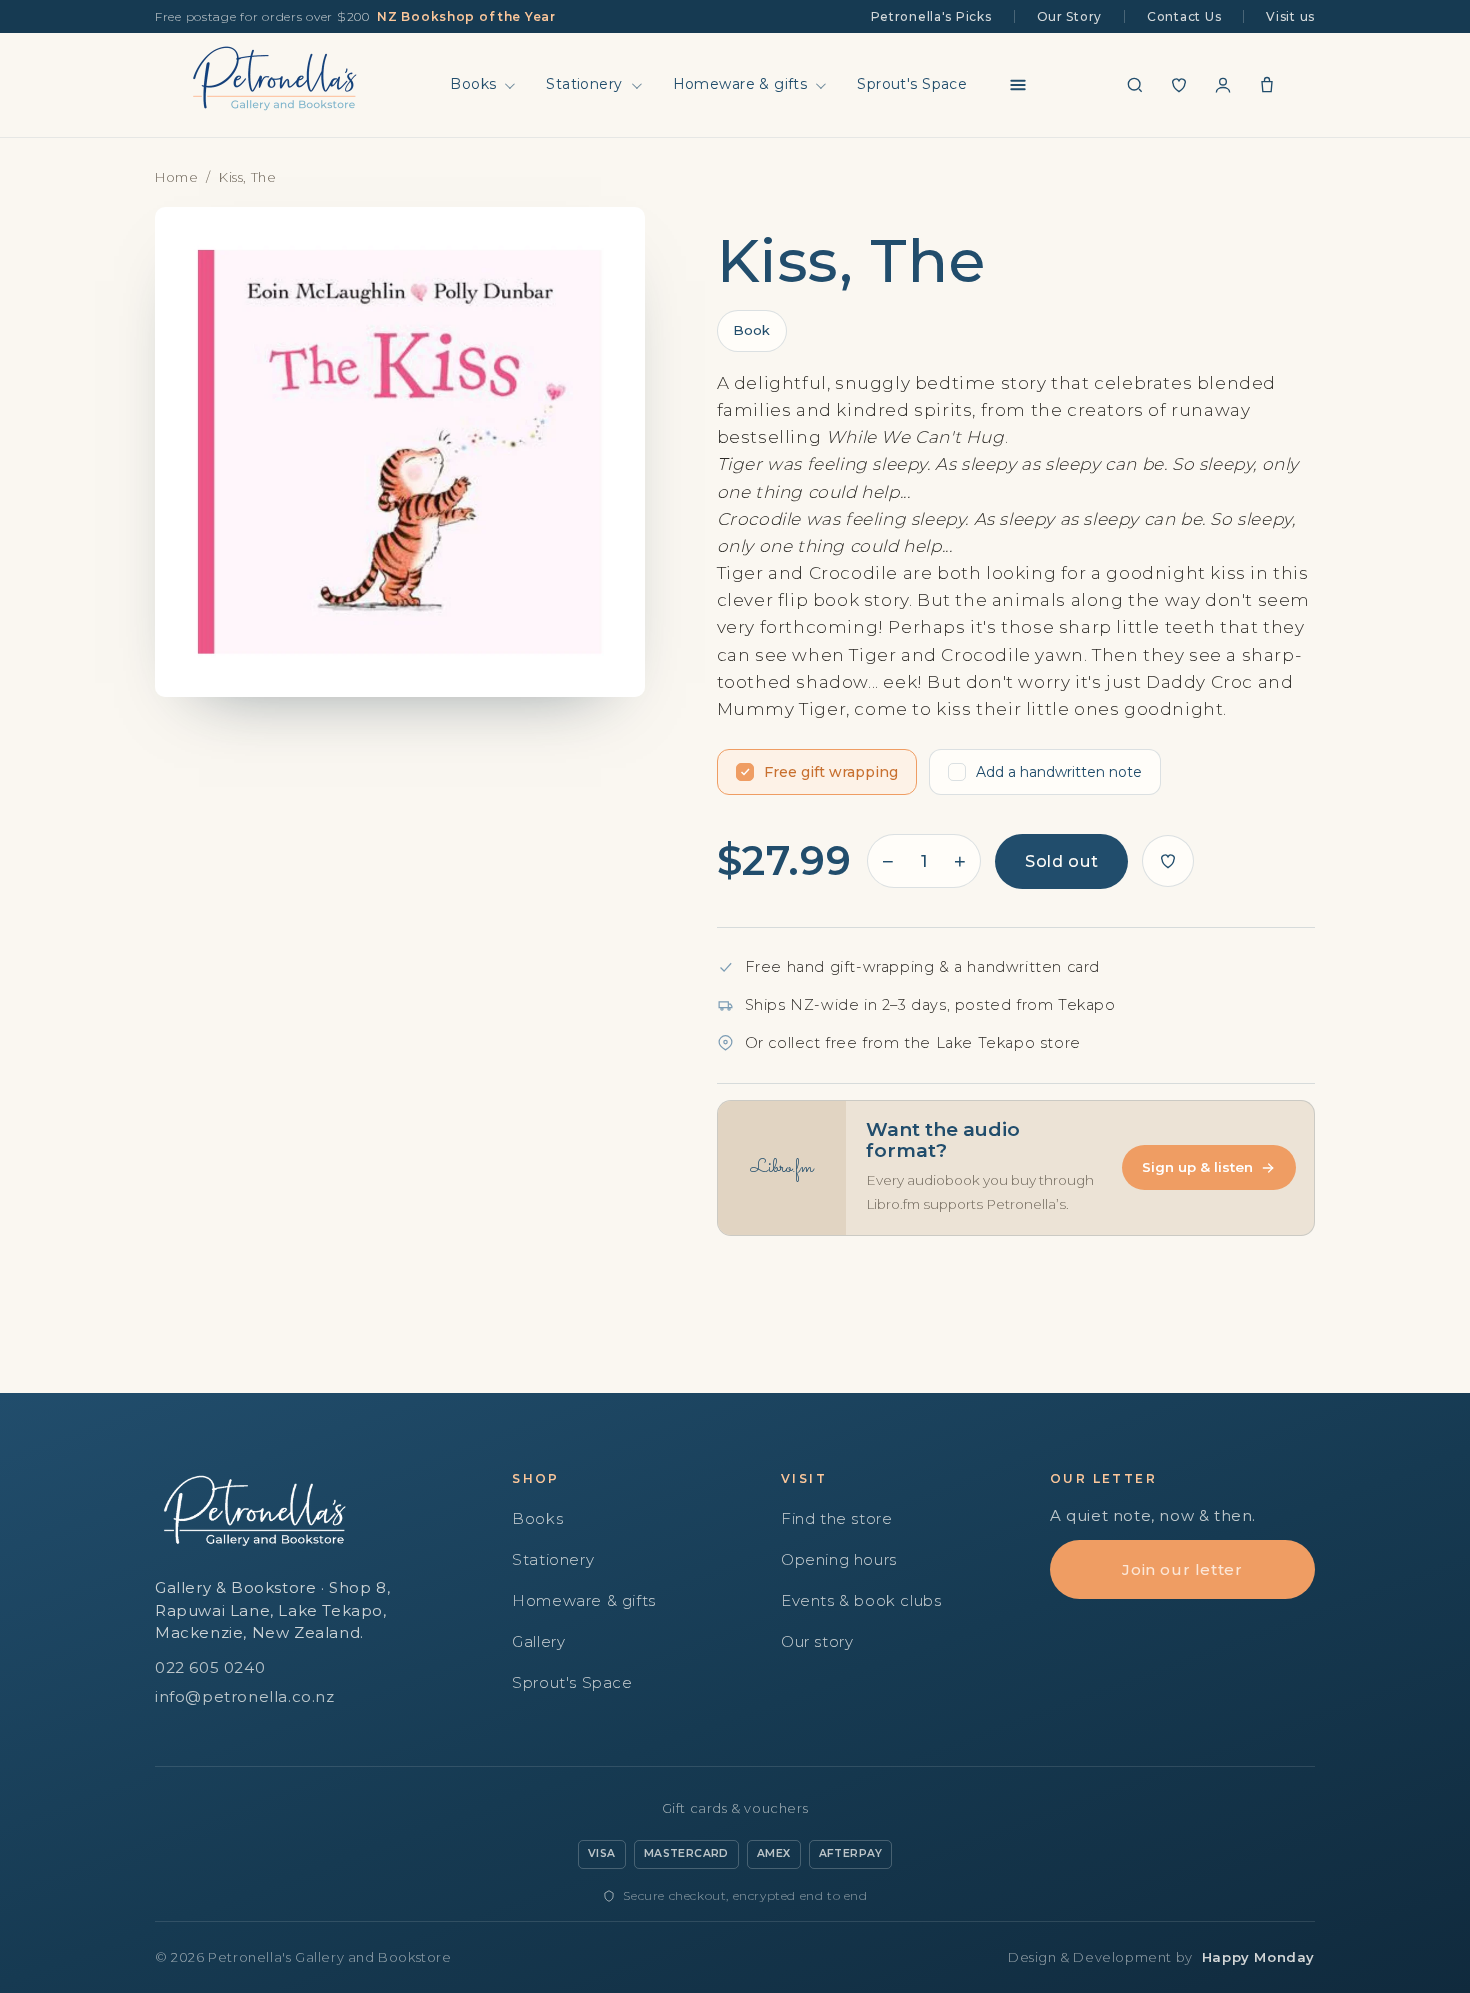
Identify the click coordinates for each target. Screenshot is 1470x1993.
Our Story (1069, 16)
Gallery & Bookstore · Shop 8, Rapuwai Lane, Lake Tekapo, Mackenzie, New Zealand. (272, 1610)
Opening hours (839, 1559)
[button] (1135, 85)
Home (176, 177)
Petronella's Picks (931, 16)
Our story (817, 1641)
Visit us (1290, 16)
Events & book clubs (861, 1600)
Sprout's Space (912, 84)
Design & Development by (1161, 1957)
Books (473, 84)
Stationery (584, 84)
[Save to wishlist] (1168, 861)
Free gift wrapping (831, 772)
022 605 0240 (210, 1667)
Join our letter (1182, 1569)
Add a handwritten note (1059, 772)
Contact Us (1184, 16)
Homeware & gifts (740, 84)
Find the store (836, 1518)
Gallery (538, 1641)
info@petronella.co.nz (245, 1696)
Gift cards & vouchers (735, 1808)
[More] (1018, 85)
